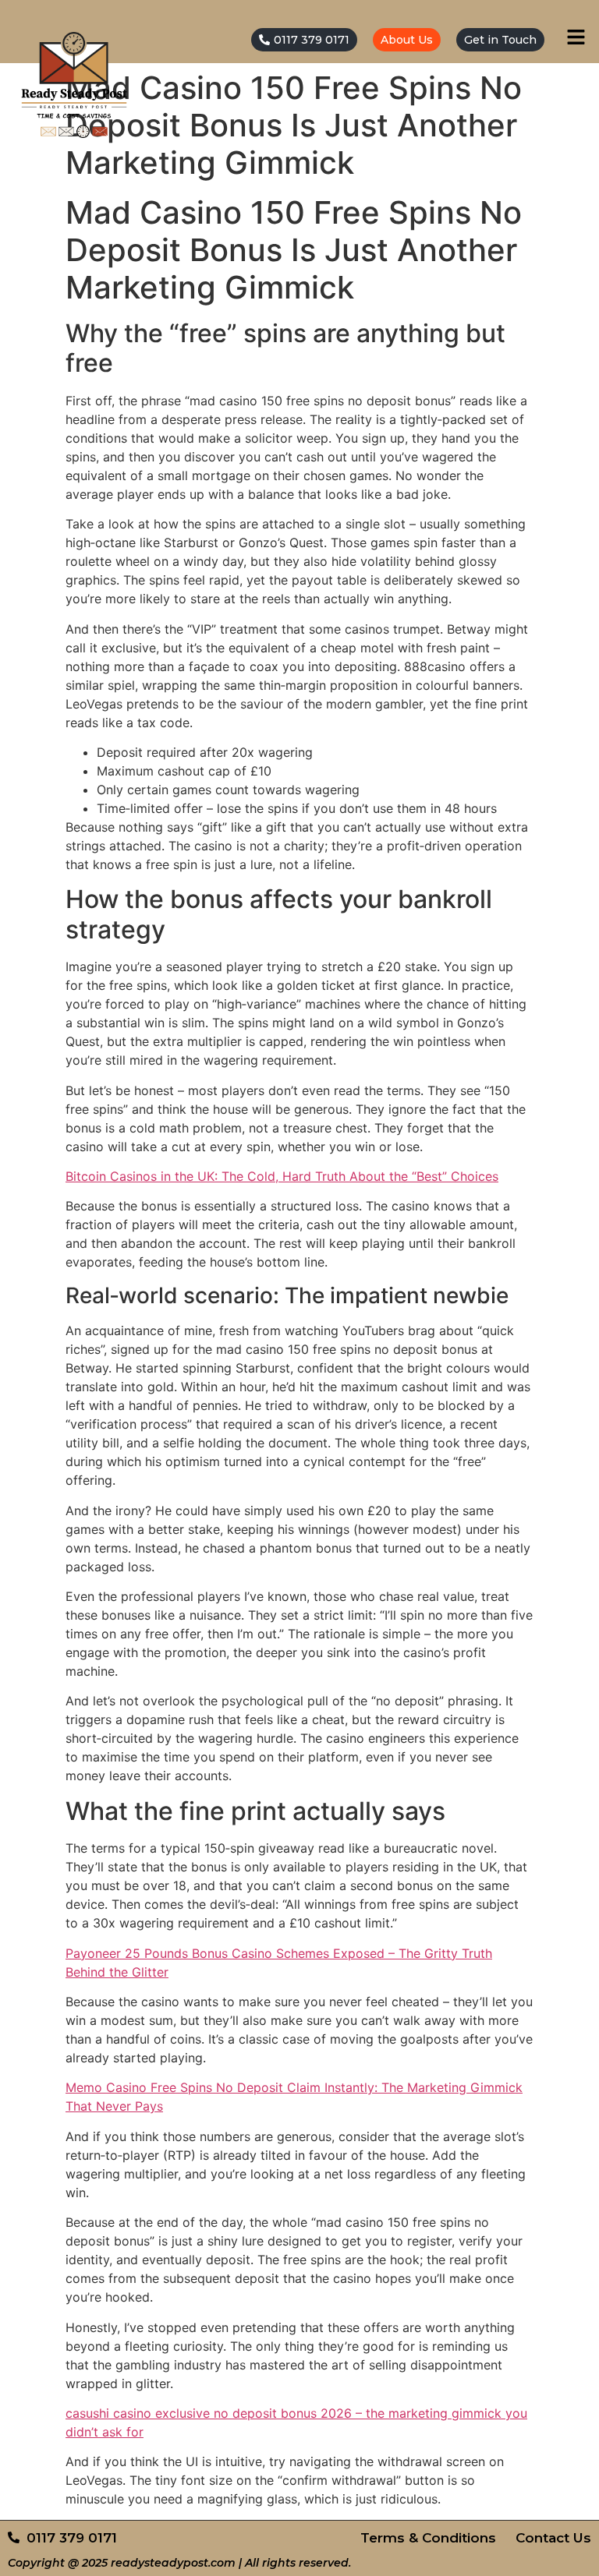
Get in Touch (500, 40)
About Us (407, 40)
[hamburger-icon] (576, 39)
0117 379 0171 (312, 40)
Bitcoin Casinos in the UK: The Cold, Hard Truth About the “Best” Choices (282, 1176)
